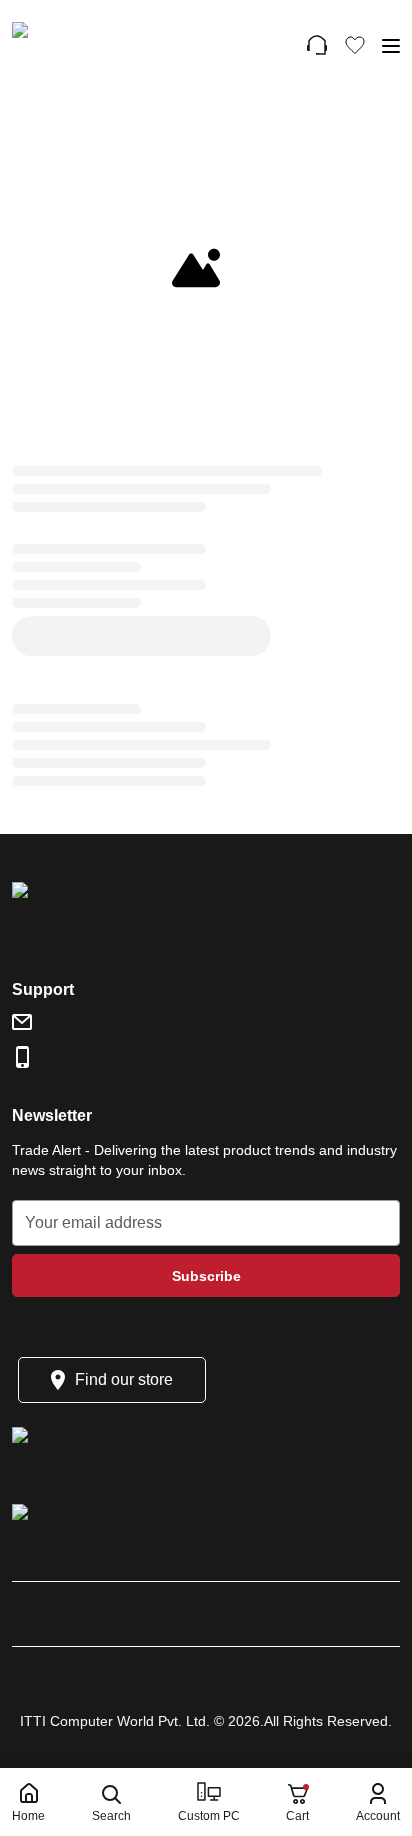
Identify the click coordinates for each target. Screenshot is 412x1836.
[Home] (101, 45)
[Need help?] (317, 45)
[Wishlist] (355, 45)
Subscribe (206, 1276)
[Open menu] (390, 45)
